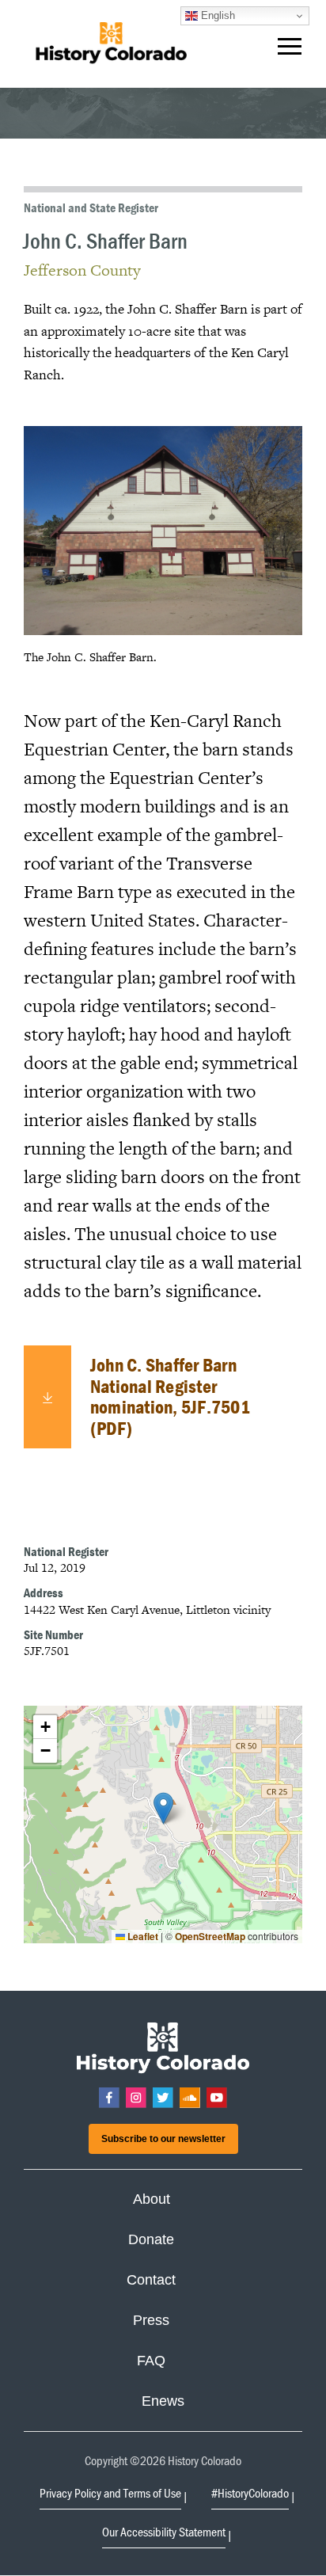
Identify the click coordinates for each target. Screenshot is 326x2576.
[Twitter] (163, 2098)
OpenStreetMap (210, 1936)
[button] (290, 50)
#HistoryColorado (250, 2493)
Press (151, 2320)
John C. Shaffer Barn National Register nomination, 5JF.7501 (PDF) (170, 1396)
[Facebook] (109, 2098)
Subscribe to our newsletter (163, 2139)
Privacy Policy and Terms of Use (110, 2493)
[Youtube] (217, 2098)
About (152, 2199)
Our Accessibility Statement (164, 2532)
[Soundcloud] (190, 2098)
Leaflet (142, 1936)
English (216, 15)
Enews (163, 2401)
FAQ (151, 2361)
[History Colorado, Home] (111, 44)
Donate (151, 2239)
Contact (151, 2280)
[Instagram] (136, 2098)
